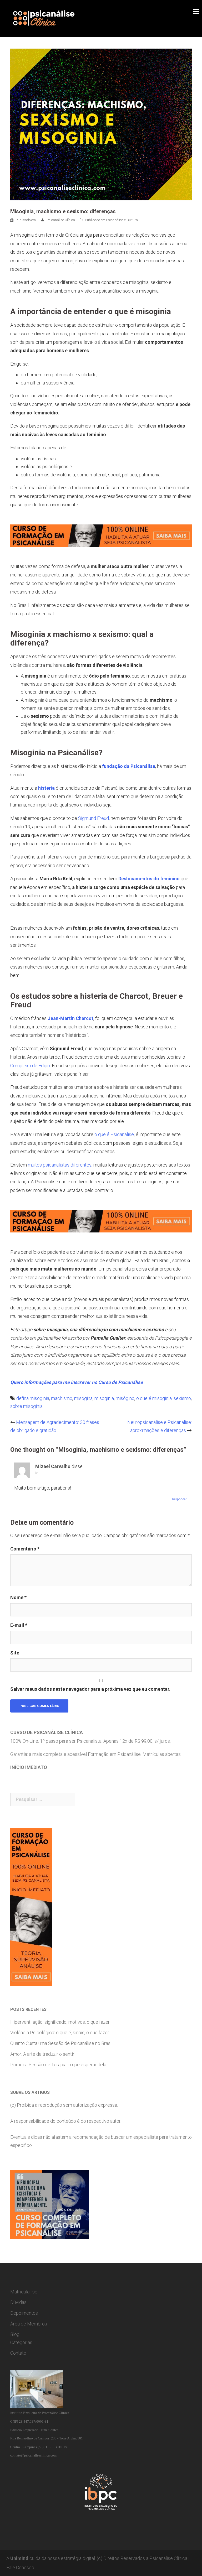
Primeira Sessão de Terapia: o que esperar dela (58, 2065)
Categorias (21, 2342)
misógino (125, 1398)
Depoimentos (24, 2313)
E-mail (19, 1625)
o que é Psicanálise (114, 1134)
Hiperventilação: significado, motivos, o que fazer (60, 2022)
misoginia (104, 1398)
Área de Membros (29, 2324)
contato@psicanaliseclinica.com (33, 2455)
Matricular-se (24, 2292)
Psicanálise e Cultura (122, 220)
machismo (62, 1398)
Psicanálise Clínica (61, 220)
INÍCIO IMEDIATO (29, 1767)
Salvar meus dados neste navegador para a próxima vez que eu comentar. (90, 1689)
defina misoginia (33, 1398)
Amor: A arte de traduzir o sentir (42, 2054)
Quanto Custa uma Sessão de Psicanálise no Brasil (61, 2043)
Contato (18, 2353)
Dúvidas (18, 2302)
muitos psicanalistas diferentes (60, 1165)
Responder (179, 1499)
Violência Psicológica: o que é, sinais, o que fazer (60, 2033)
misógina (83, 1398)
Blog (15, 2334)
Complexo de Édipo (30, 1066)
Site (15, 1653)
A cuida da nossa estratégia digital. (51, 2558)
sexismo (182, 1398)
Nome (18, 1597)
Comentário (25, 1549)
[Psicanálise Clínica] (51, 18)
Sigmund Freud (94, 818)
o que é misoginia (154, 1398)
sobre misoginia (26, 1406)
